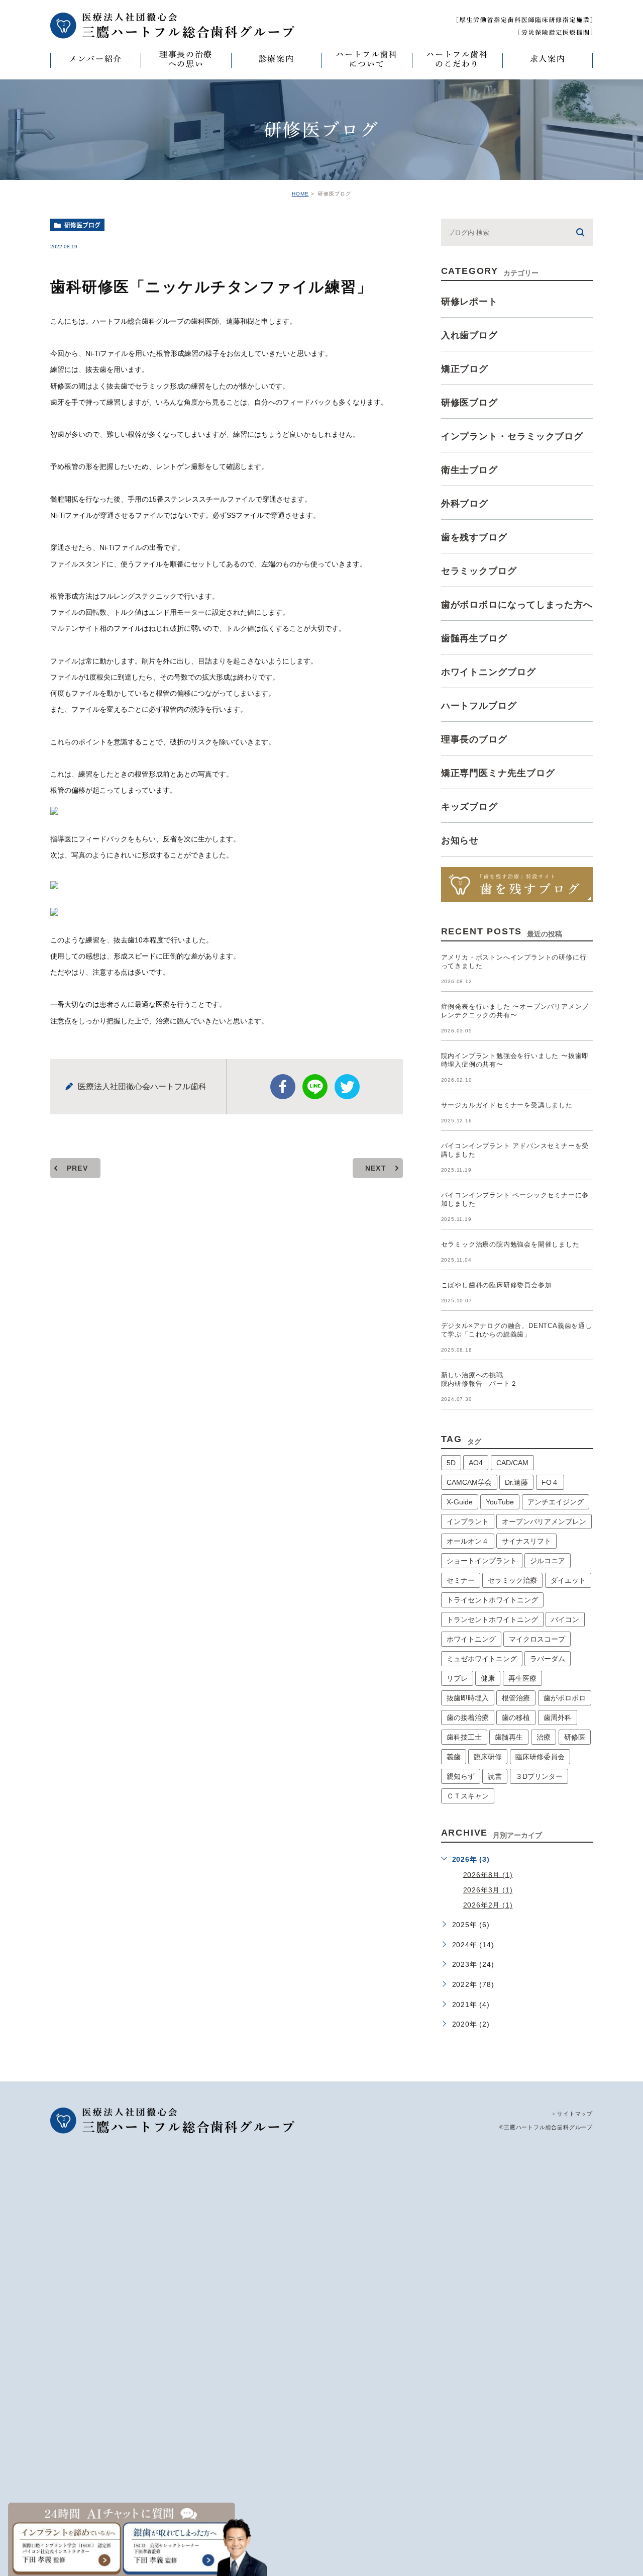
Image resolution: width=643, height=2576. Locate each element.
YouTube (500, 1502)
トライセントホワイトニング (492, 1600)
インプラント (468, 1521)
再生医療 (522, 1678)
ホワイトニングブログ (489, 672)
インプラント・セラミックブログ (512, 436)
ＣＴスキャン (468, 1796)
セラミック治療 (512, 1580)
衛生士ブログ (469, 470)
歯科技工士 (464, 1737)
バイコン (565, 1619)
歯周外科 (558, 1718)
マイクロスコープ (537, 1639)
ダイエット (568, 1580)
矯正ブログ (465, 369)
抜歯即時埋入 (468, 1698)
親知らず (461, 1776)
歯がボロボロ (565, 1698)
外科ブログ (465, 504)
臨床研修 (488, 1757)
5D (451, 1463)
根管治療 (516, 1698)
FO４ (550, 1482)
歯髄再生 (509, 1737)
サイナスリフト (526, 1541)
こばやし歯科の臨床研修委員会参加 (497, 1285)
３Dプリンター (539, 1776)
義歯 (454, 1757)
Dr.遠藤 (516, 1482)
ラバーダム (548, 1659)
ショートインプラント (482, 1561)
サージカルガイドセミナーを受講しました (507, 1105)
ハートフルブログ (479, 706)
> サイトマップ (572, 2114)
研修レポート (469, 302)
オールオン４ (468, 1541)
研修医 (575, 1737)
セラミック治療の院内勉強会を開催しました (510, 1244)
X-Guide (460, 1502)
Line (315, 1087)
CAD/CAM (512, 1463)
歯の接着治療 (468, 1718)
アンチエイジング (556, 1502)
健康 (488, 1678)
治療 (544, 1737)
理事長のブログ (474, 739)
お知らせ (460, 840)
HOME (300, 194)
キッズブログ (469, 807)
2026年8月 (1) (488, 1874)
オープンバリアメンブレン (544, 1521)
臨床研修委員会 (540, 1757)
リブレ (457, 1678)
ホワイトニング (471, 1639)
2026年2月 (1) (488, 1905)
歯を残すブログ (474, 537)
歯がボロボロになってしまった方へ (517, 605)
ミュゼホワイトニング (482, 1659)
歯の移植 (516, 1718)
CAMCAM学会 (469, 1482)
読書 (495, 1776)
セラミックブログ (479, 571)
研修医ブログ (82, 225)
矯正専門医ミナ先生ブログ (498, 773)
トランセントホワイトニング (492, 1619)
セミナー (461, 1580)
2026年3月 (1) (488, 1890)
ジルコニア (548, 1561)
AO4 (476, 1463)
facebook (283, 1087)
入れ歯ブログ (469, 335)
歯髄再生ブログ (474, 638)
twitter (347, 1087)
